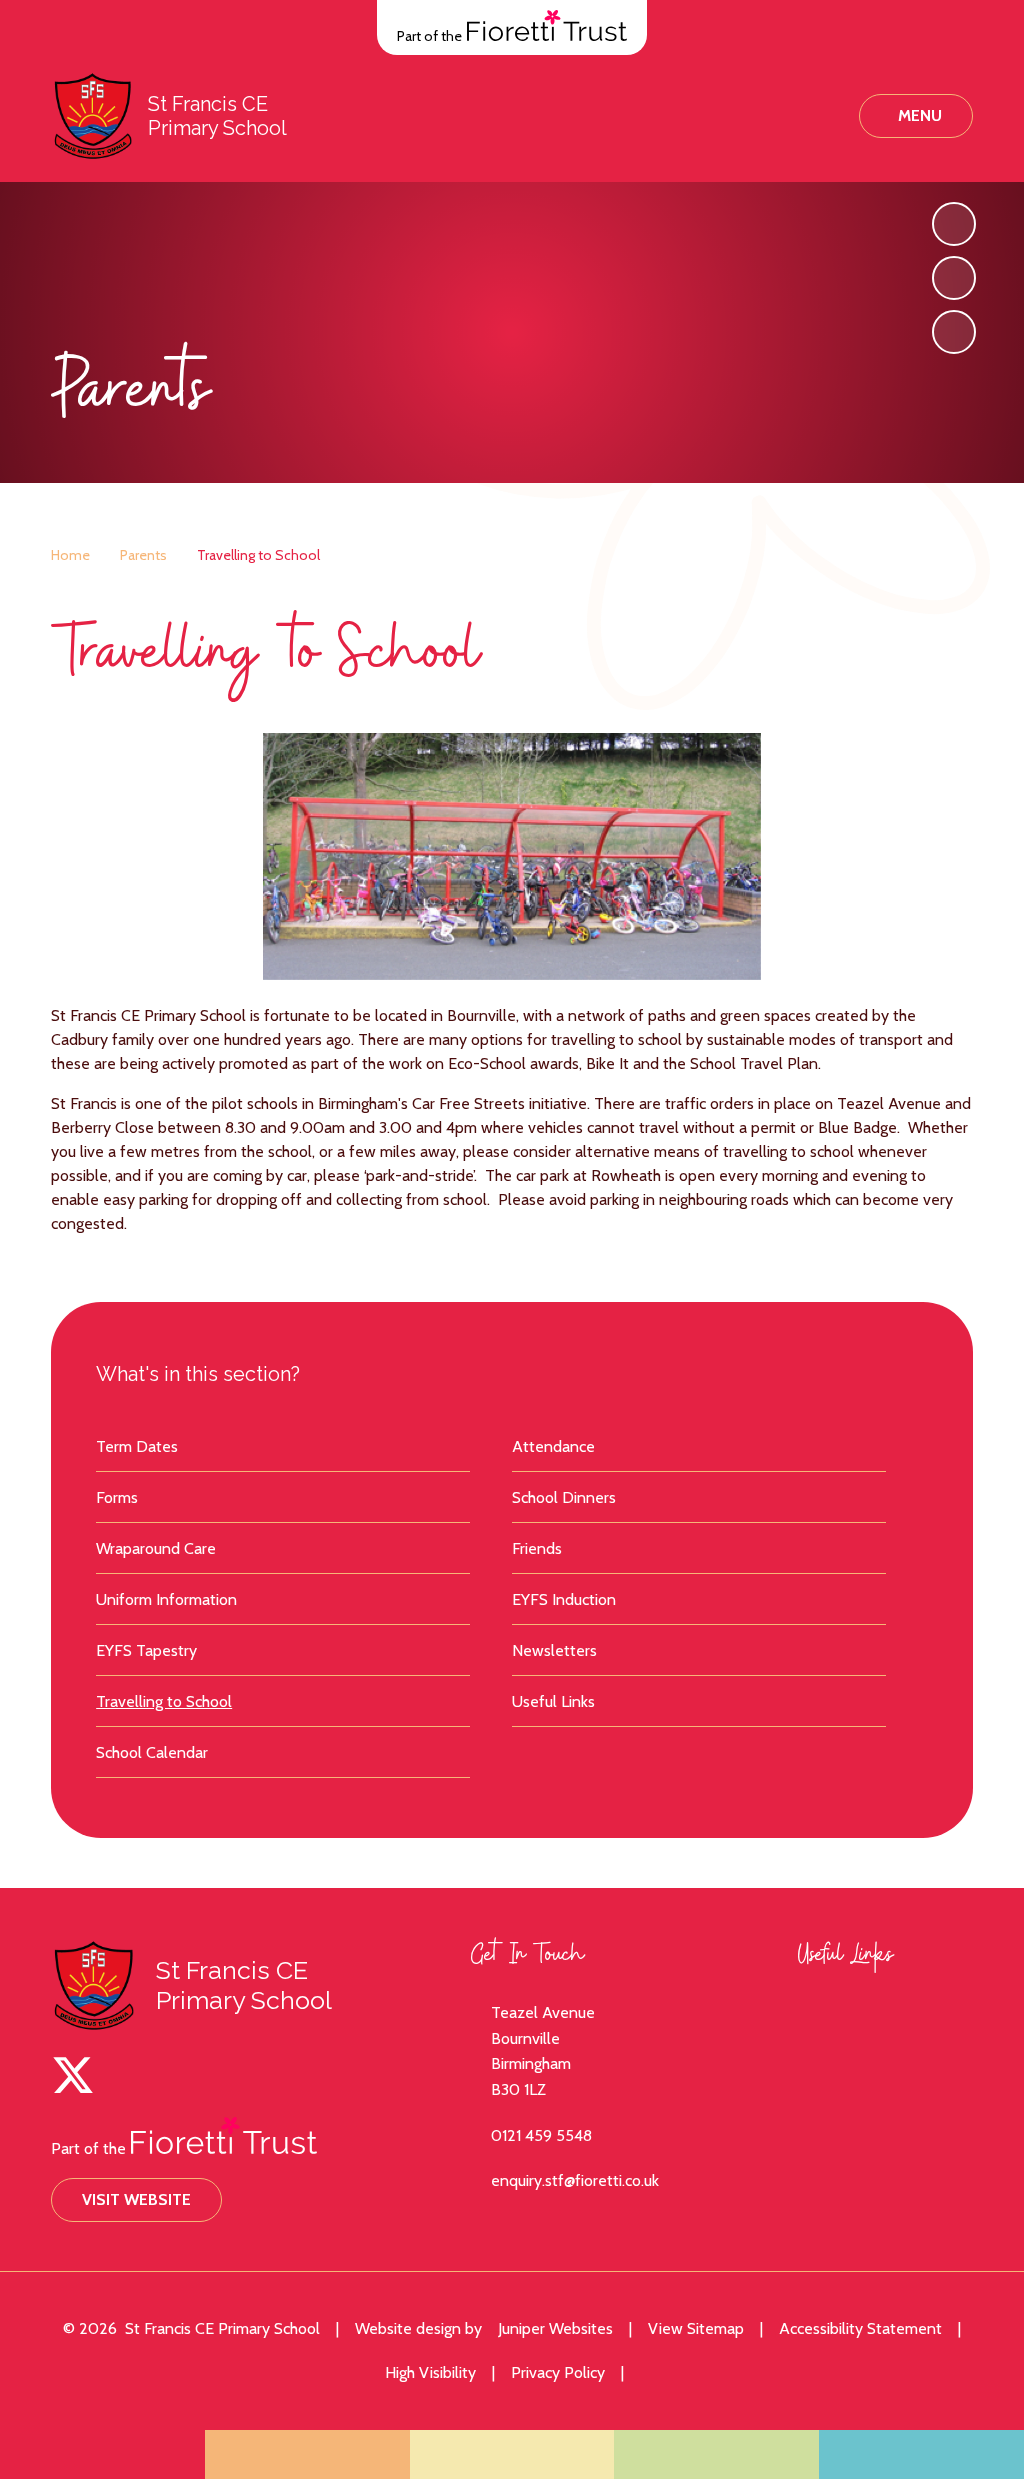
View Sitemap (696, 2328)
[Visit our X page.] (73, 2075)
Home (70, 555)
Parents (143, 555)
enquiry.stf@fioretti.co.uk (575, 2180)
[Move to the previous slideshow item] (954, 278)
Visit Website (136, 2199)
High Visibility (430, 2372)
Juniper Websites (555, 2328)
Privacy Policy (558, 2372)
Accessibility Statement (860, 2328)
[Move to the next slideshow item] (954, 224)
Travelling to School (258, 555)
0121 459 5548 (541, 2135)
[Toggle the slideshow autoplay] (954, 332)
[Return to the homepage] (92, 116)
